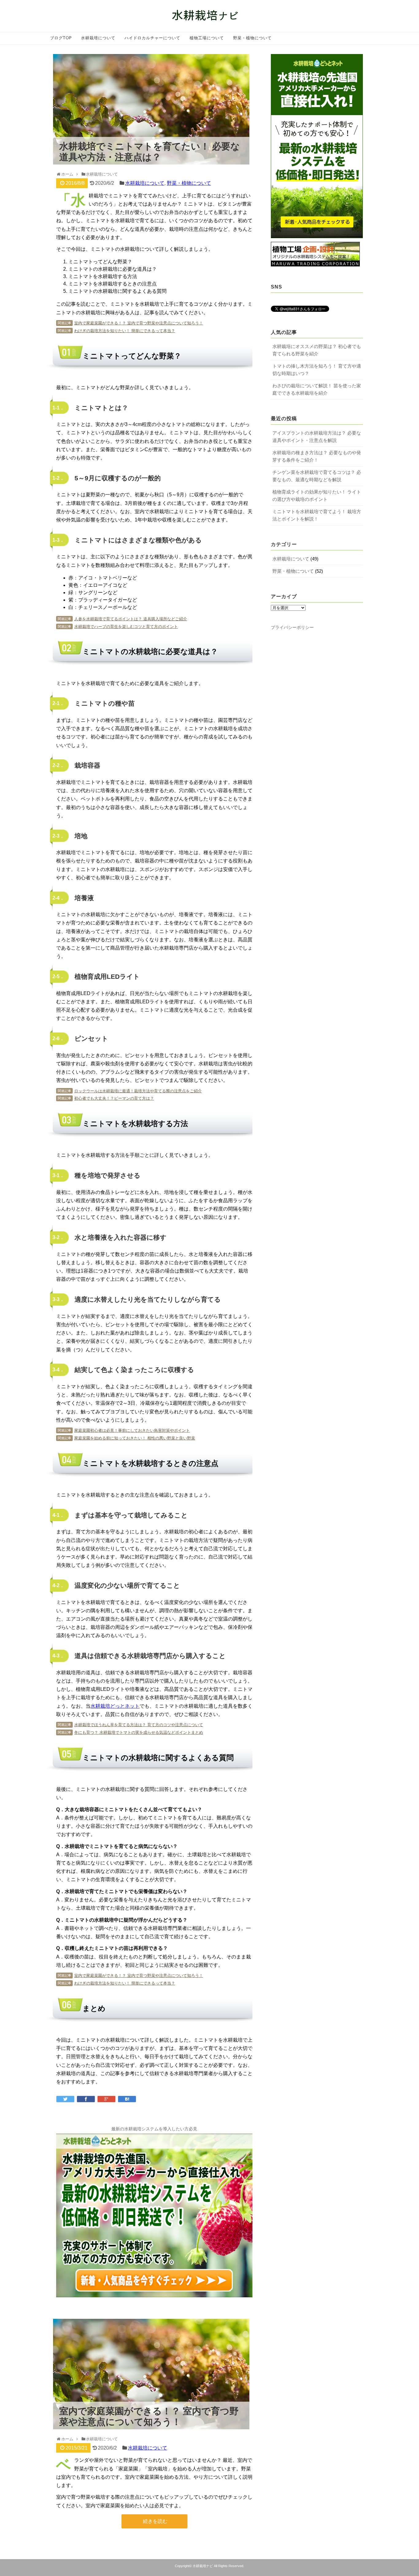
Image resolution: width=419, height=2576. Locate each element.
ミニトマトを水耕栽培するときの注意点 (113, 284)
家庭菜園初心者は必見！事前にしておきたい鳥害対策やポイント (132, 1430)
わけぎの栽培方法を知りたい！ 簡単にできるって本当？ (125, 331)
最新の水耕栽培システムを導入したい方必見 (154, 2129)
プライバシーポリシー (292, 627)
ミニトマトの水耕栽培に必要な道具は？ (113, 269)
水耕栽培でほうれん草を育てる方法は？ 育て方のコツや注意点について (139, 1725)
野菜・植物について (252, 38)
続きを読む (155, 2521)
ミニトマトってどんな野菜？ (100, 262)
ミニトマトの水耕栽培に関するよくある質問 (117, 291)
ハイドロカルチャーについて (152, 38)
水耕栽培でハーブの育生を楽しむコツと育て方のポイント (126, 627)
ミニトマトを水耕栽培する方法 (103, 276)
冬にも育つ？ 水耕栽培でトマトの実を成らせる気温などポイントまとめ (139, 1732)
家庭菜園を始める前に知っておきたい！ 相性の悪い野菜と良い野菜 (135, 1438)
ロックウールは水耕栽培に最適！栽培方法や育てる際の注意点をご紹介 (138, 1091)
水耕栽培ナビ (203, 2566)
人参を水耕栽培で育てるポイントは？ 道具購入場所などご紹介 (131, 619)
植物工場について (207, 38)
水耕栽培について (98, 38)
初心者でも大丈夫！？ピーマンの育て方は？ (114, 1098)
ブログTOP (61, 38)
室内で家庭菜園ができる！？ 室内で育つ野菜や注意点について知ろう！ (139, 323)
